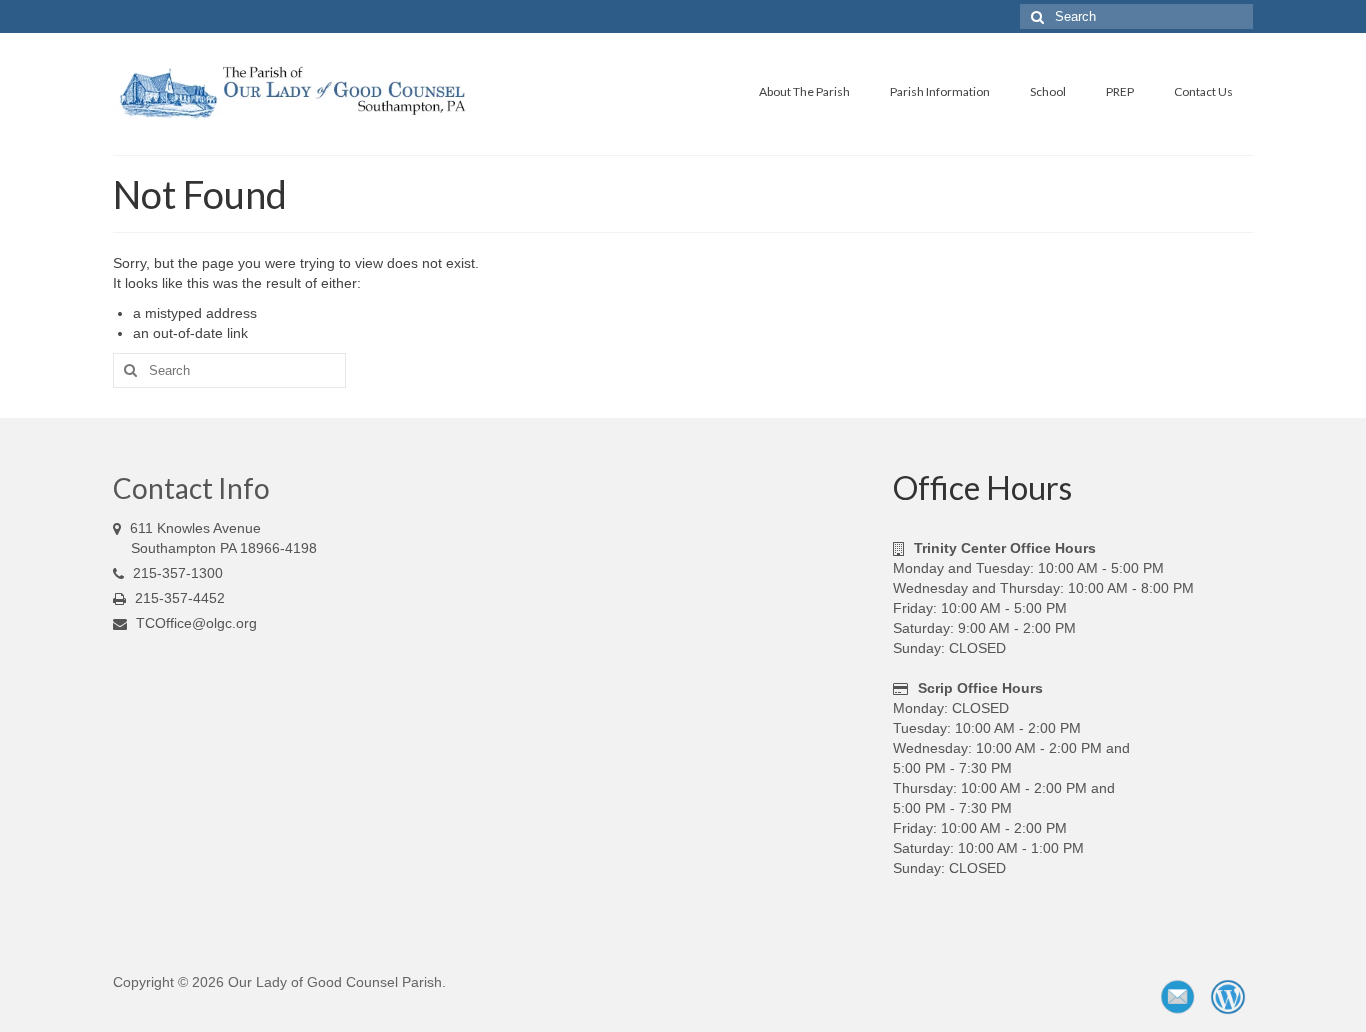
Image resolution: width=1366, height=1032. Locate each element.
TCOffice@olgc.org (196, 623)
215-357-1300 (176, 573)
